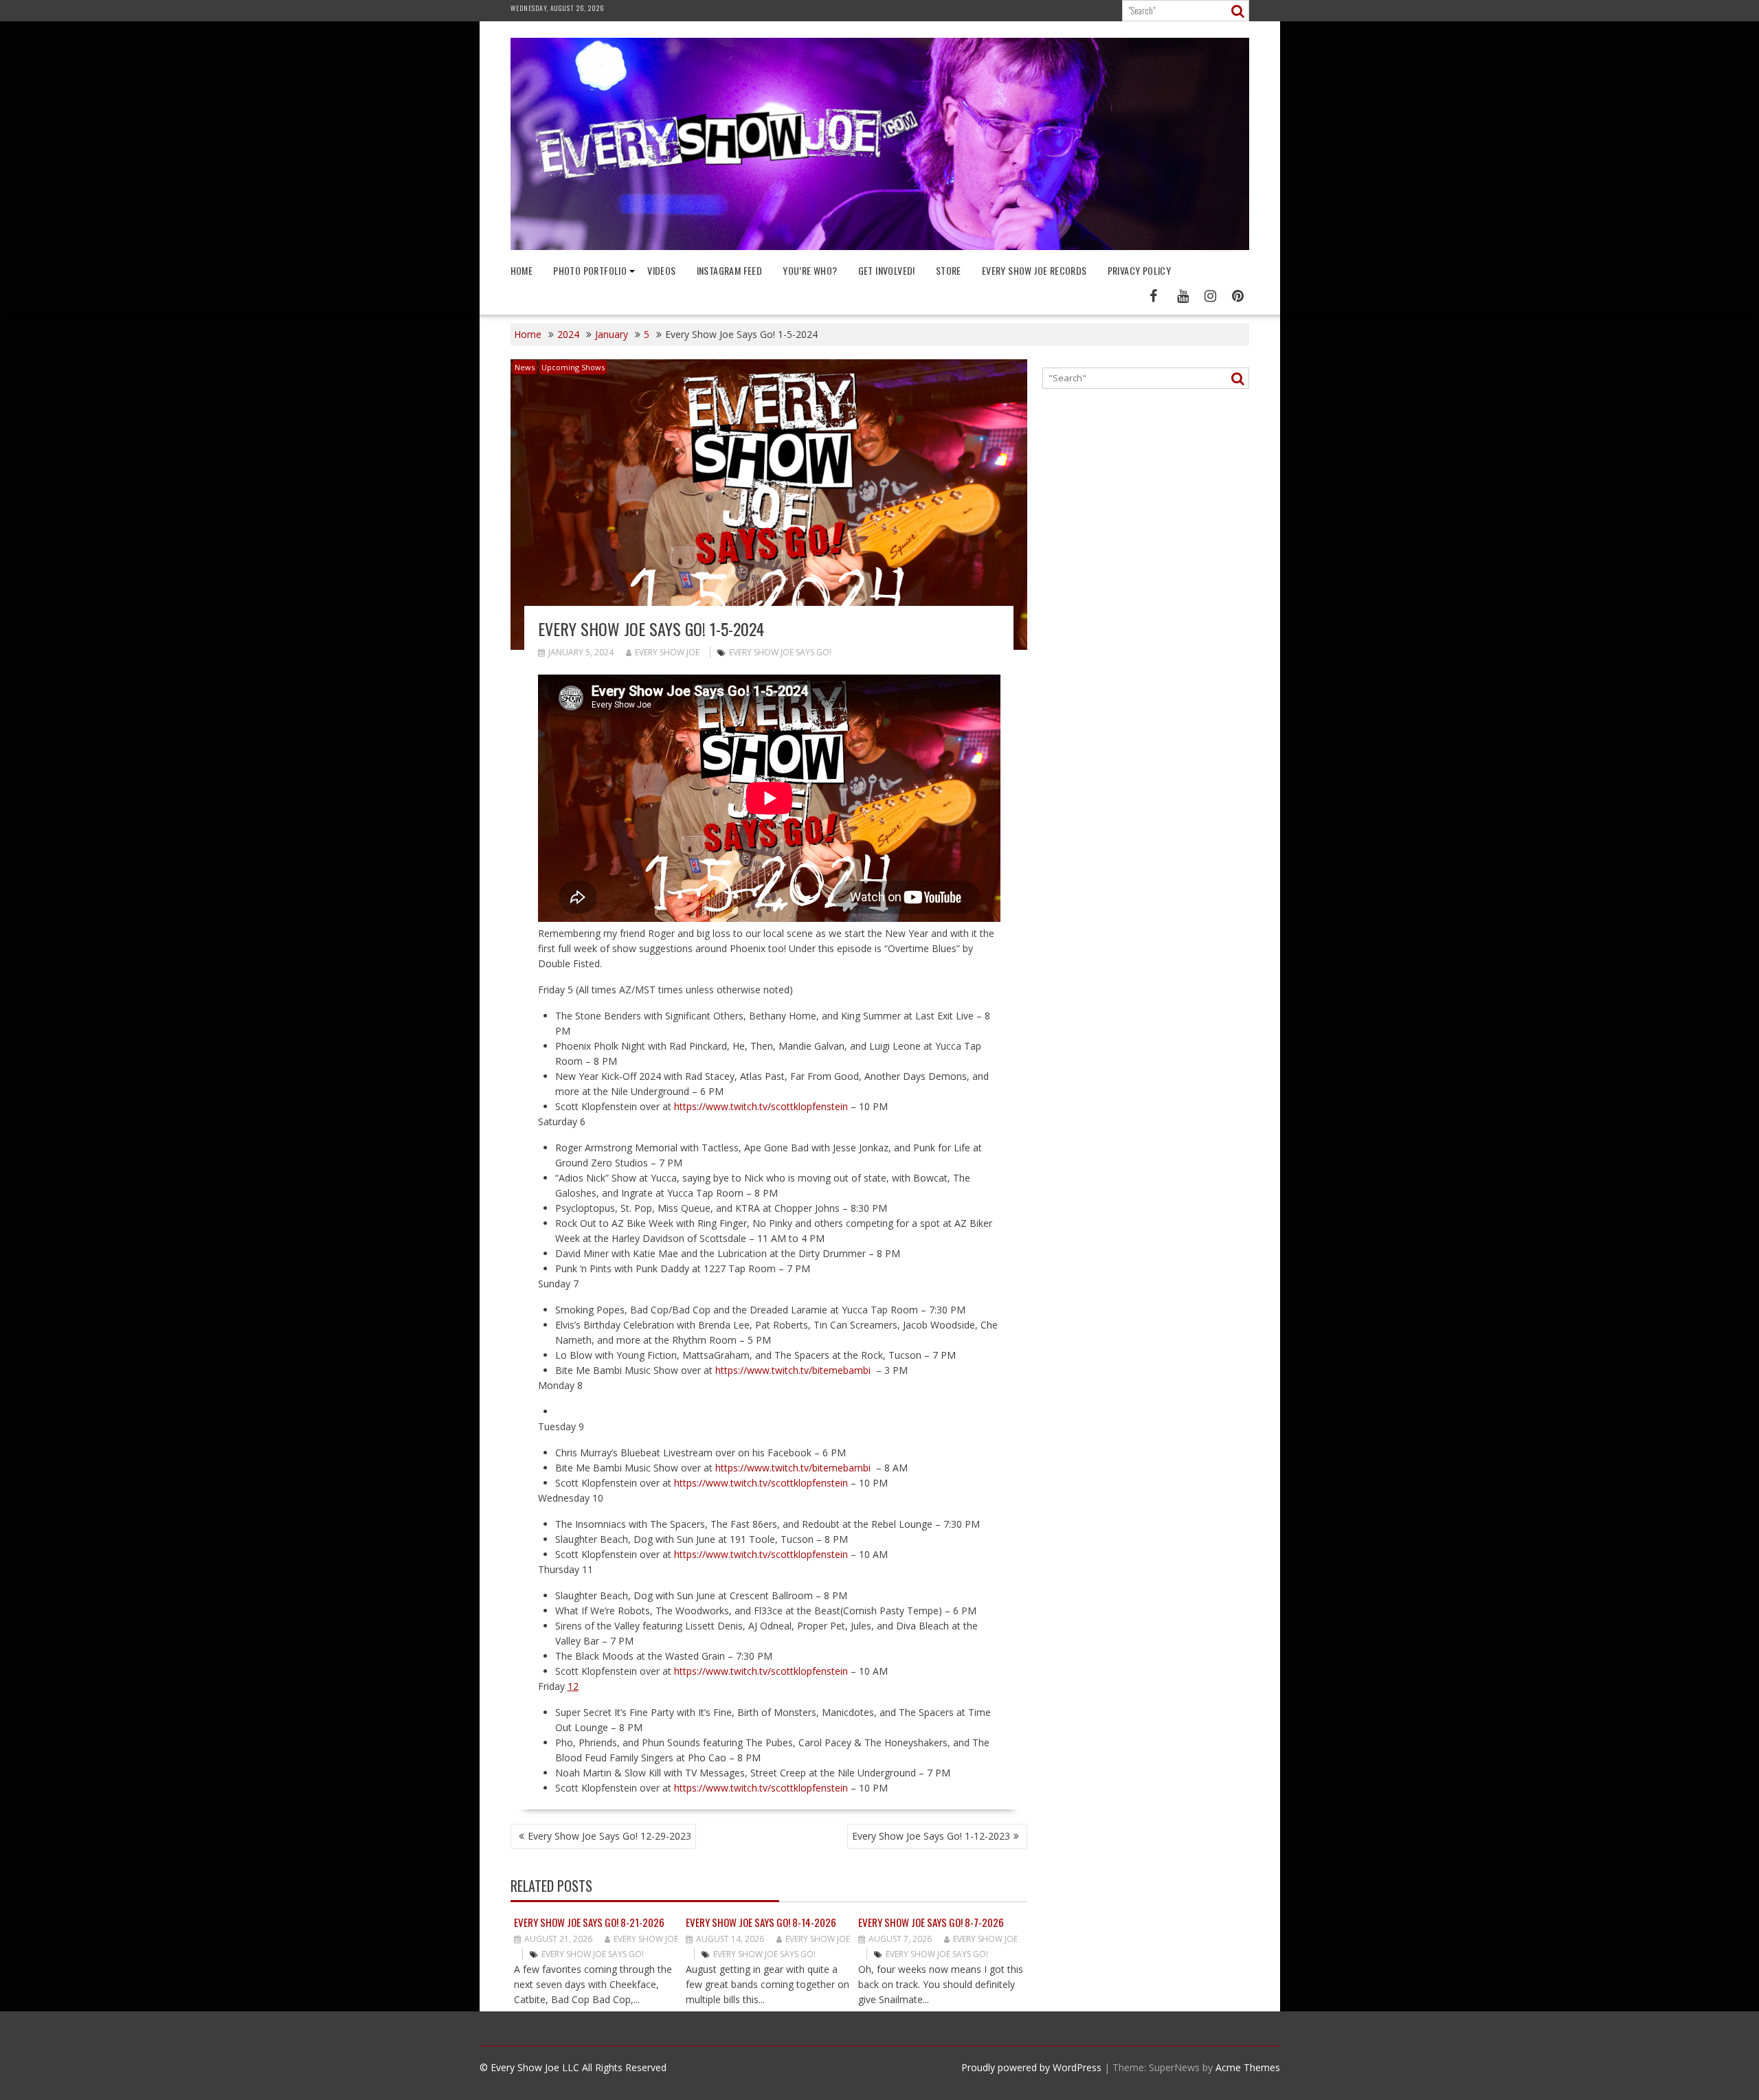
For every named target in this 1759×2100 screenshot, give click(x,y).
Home (522, 270)
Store (949, 270)
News (525, 367)
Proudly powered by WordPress (1031, 2067)
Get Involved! (887, 270)
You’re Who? (810, 270)
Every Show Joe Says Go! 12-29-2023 (609, 1836)
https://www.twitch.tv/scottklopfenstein (761, 1106)
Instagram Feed (730, 270)
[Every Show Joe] (880, 246)
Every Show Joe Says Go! (780, 652)
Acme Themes (1248, 2067)
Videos (661, 270)
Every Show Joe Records (1034, 270)
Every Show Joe (667, 652)
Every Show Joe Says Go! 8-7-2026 (931, 1922)
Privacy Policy (1140, 270)
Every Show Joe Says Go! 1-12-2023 (931, 1836)
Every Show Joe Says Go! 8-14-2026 (761, 1922)
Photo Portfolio (590, 270)
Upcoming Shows (573, 367)
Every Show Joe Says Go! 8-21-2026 (589, 1922)
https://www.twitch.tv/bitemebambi (793, 1370)
